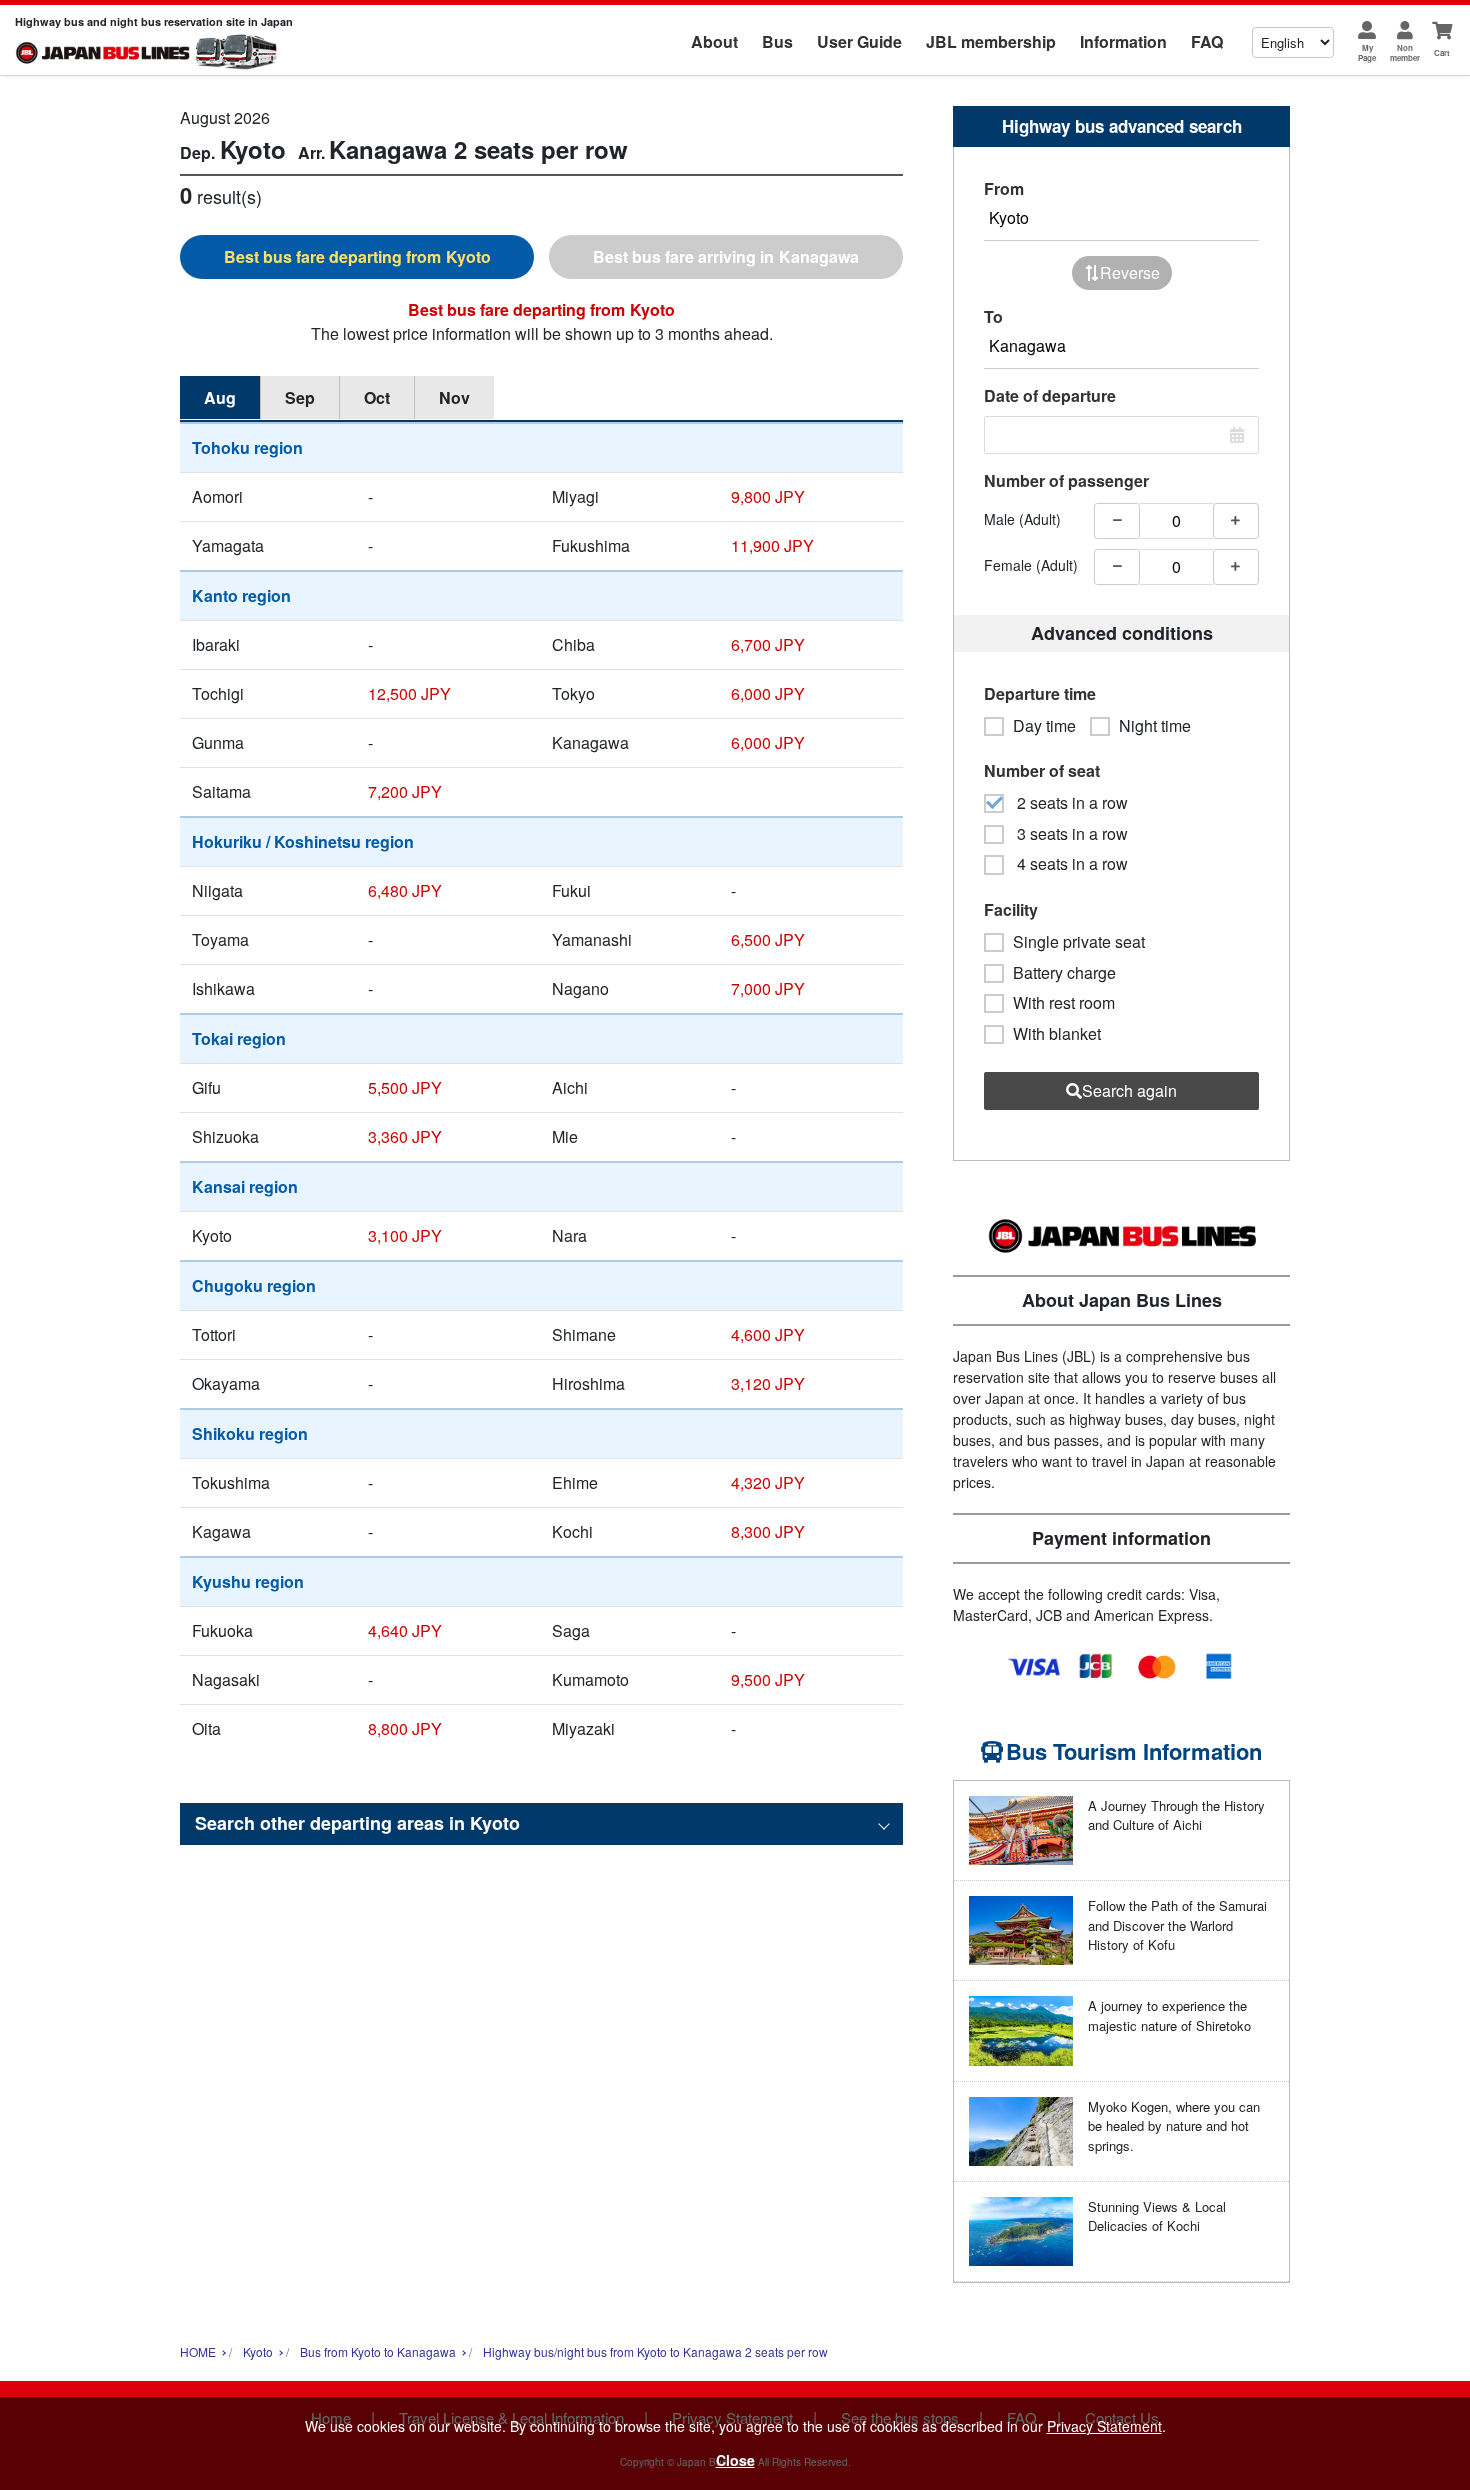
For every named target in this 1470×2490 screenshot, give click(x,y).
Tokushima (231, 1482)
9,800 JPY (768, 496)
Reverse (1130, 272)
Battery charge (1064, 973)
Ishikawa (223, 988)
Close (735, 2460)
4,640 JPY (405, 1630)
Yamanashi (592, 939)
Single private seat (1079, 942)
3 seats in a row (1070, 834)
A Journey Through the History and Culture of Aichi (1176, 1815)
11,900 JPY (772, 545)
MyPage (1367, 52)
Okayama (226, 1383)
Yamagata (228, 545)
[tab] (357, 257)
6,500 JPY (768, 939)
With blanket (1057, 1034)
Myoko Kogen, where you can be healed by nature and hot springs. (1174, 2126)
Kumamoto (590, 1679)
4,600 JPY (768, 1334)
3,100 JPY (405, 1235)
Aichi (570, 1087)
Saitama (221, 791)
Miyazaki (583, 1728)
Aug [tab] (220, 397)
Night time (1155, 726)
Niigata (217, 890)
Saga (571, 1630)
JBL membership (991, 41)
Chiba (573, 644)
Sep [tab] (300, 397)
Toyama (220, 939)
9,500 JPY (768, 1679)
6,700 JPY (768, 644)
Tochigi (218, 693)
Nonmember (1405, 52)
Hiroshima (588, 1383)
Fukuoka (222, 1630)
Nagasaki (226, 1679)
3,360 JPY (405, 1136)
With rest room (1064, 1003)
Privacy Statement (1104, 2426)
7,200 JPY (405, 791)
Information (1123, 41)
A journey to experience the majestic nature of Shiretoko (1169, 2015)
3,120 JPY (768, 1383)
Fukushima (591, 545)
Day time (1044, 726)
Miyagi (575, 496)
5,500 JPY (405, 1087)
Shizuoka (225, 1136)
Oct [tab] (377, 397)
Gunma (218, 742)
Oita (206, 1728)
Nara (569, 1235)
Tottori (214, 1334)
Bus (777, 41)
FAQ (1207, 41)
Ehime (575, 1482)
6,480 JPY (405, 890)
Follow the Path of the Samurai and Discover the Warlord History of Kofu (1177, 1925)
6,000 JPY (768, 693)
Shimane (584, 1334)
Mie (565, 1136)
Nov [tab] (454, 397)
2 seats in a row (1070, 803)
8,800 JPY (405, 1728)
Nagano (580, 988)
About (714, 41)
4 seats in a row (1070, 864)
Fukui (571, 890)
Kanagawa (590, 742)
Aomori (217, 496)
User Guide (859, 41)
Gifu (206, 1087)
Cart (1442, 52)
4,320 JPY (768, 1482)
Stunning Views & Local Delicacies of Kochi (1157, 2216)
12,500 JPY (409, 693)
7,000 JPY (768, 988)
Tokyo (573, 693)
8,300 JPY (768, 1531)
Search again (1129, 1090)
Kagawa (221, 1531)
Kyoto (212, 1235)
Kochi (572, 1531)
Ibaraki (216, 644)
